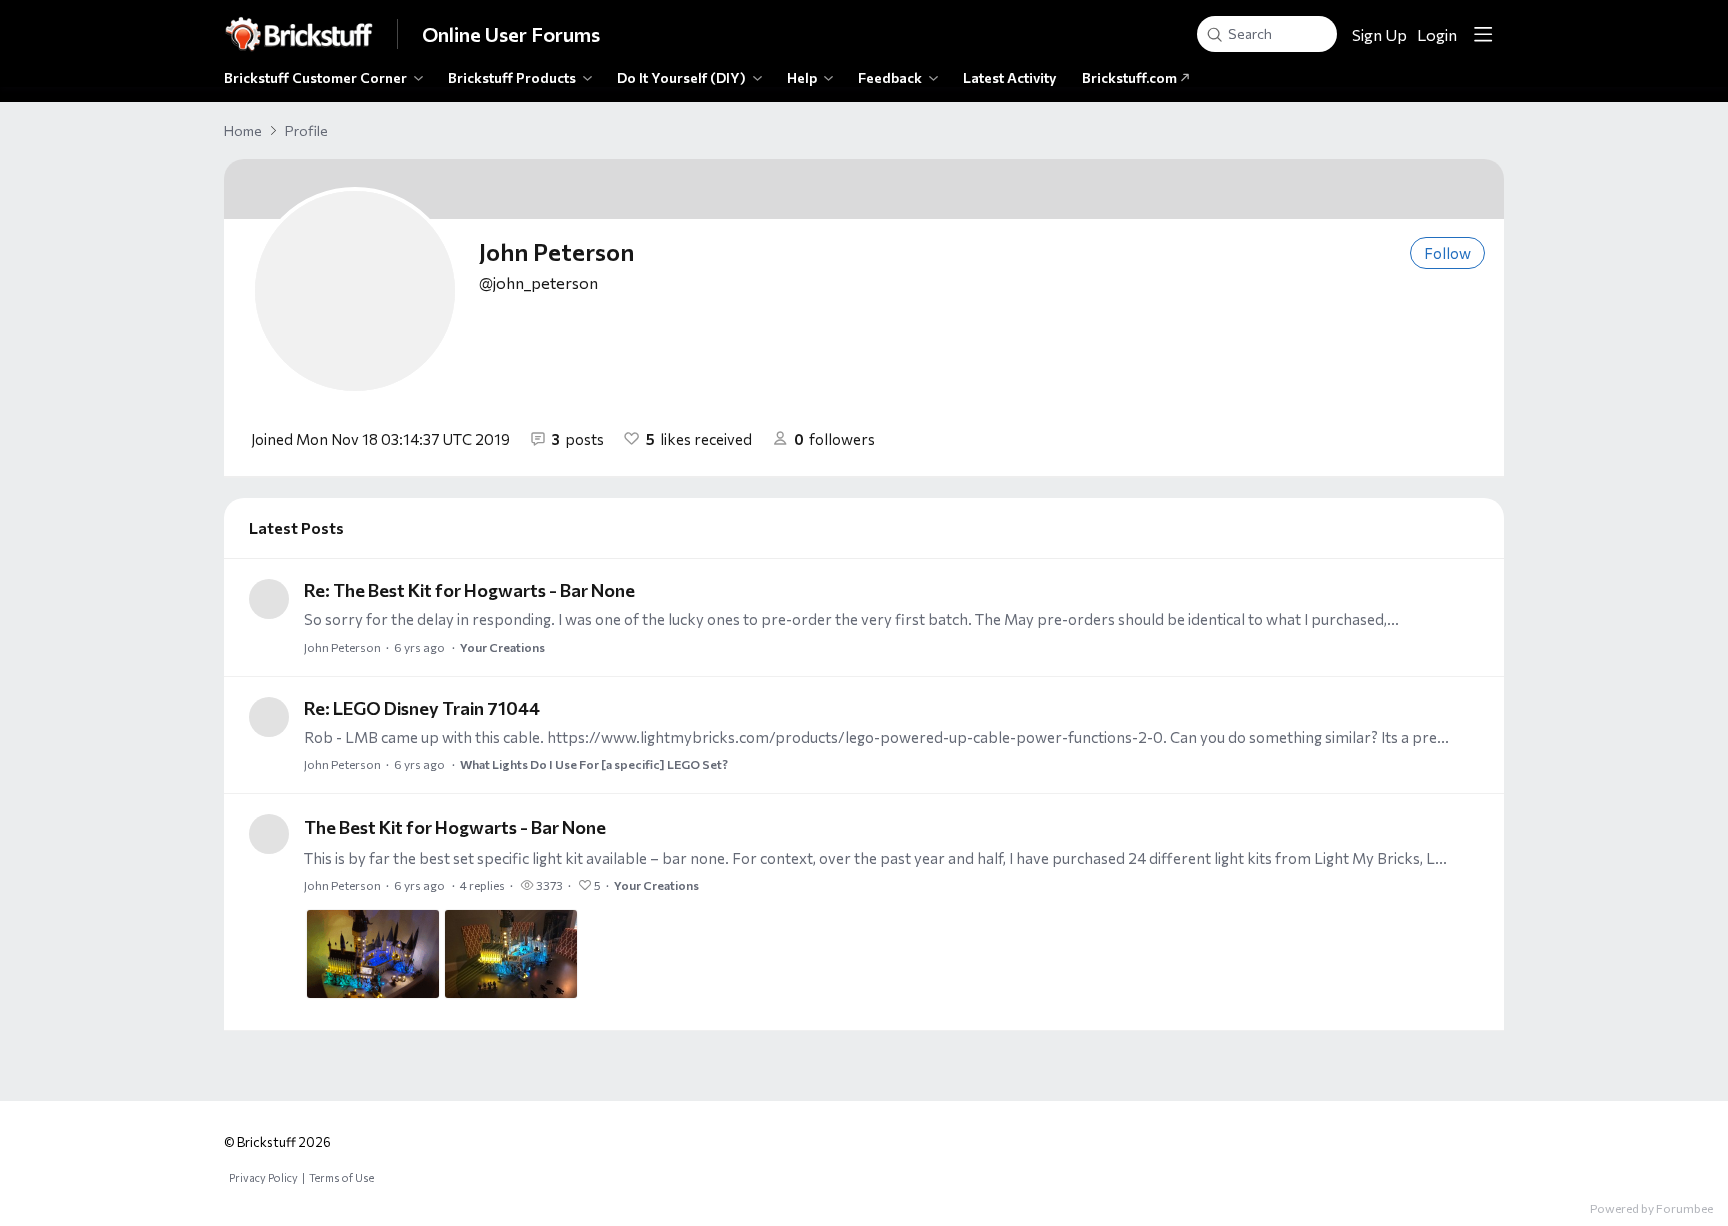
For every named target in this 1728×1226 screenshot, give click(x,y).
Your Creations (502, 647)
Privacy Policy (263, 1177)
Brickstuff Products (512, 77)
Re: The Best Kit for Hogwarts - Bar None (469, 590)
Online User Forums (511, 34)
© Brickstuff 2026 (277, 1142)
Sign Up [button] (1379, 34)
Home (243, 130)
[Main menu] (1483, 34)
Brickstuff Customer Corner (315, 77)
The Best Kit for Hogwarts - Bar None (455, 827)
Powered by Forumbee (1651, 1208)
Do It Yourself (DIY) (681, 77)
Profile (306, 130)
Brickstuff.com (1131, 77)
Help (802, 77)
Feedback (890, 77)
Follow (1447, 253)
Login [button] (1437, 34)
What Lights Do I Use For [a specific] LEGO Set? (594, 764)
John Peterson (342, 647)
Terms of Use (341, 1177)
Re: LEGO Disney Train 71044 (422, 708)
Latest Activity (1010, 77)
